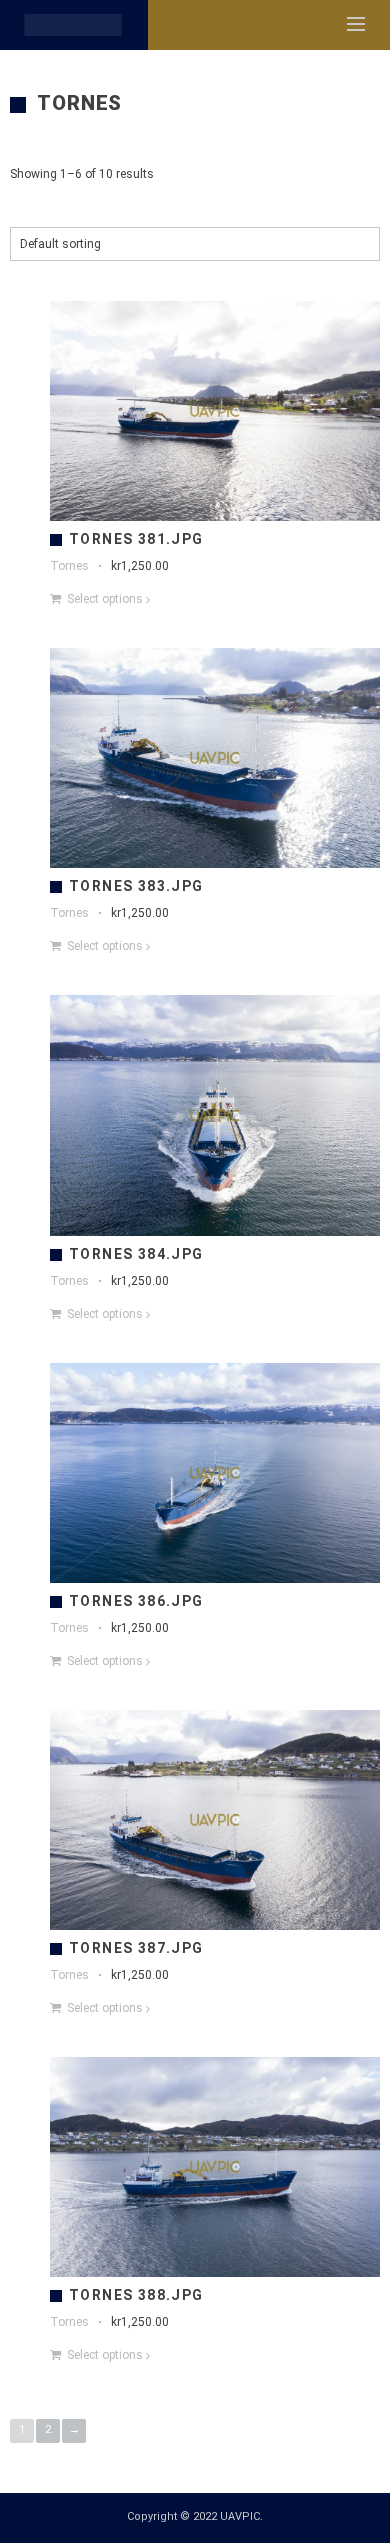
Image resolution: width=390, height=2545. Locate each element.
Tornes (69, 566)
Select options (105, 599)
